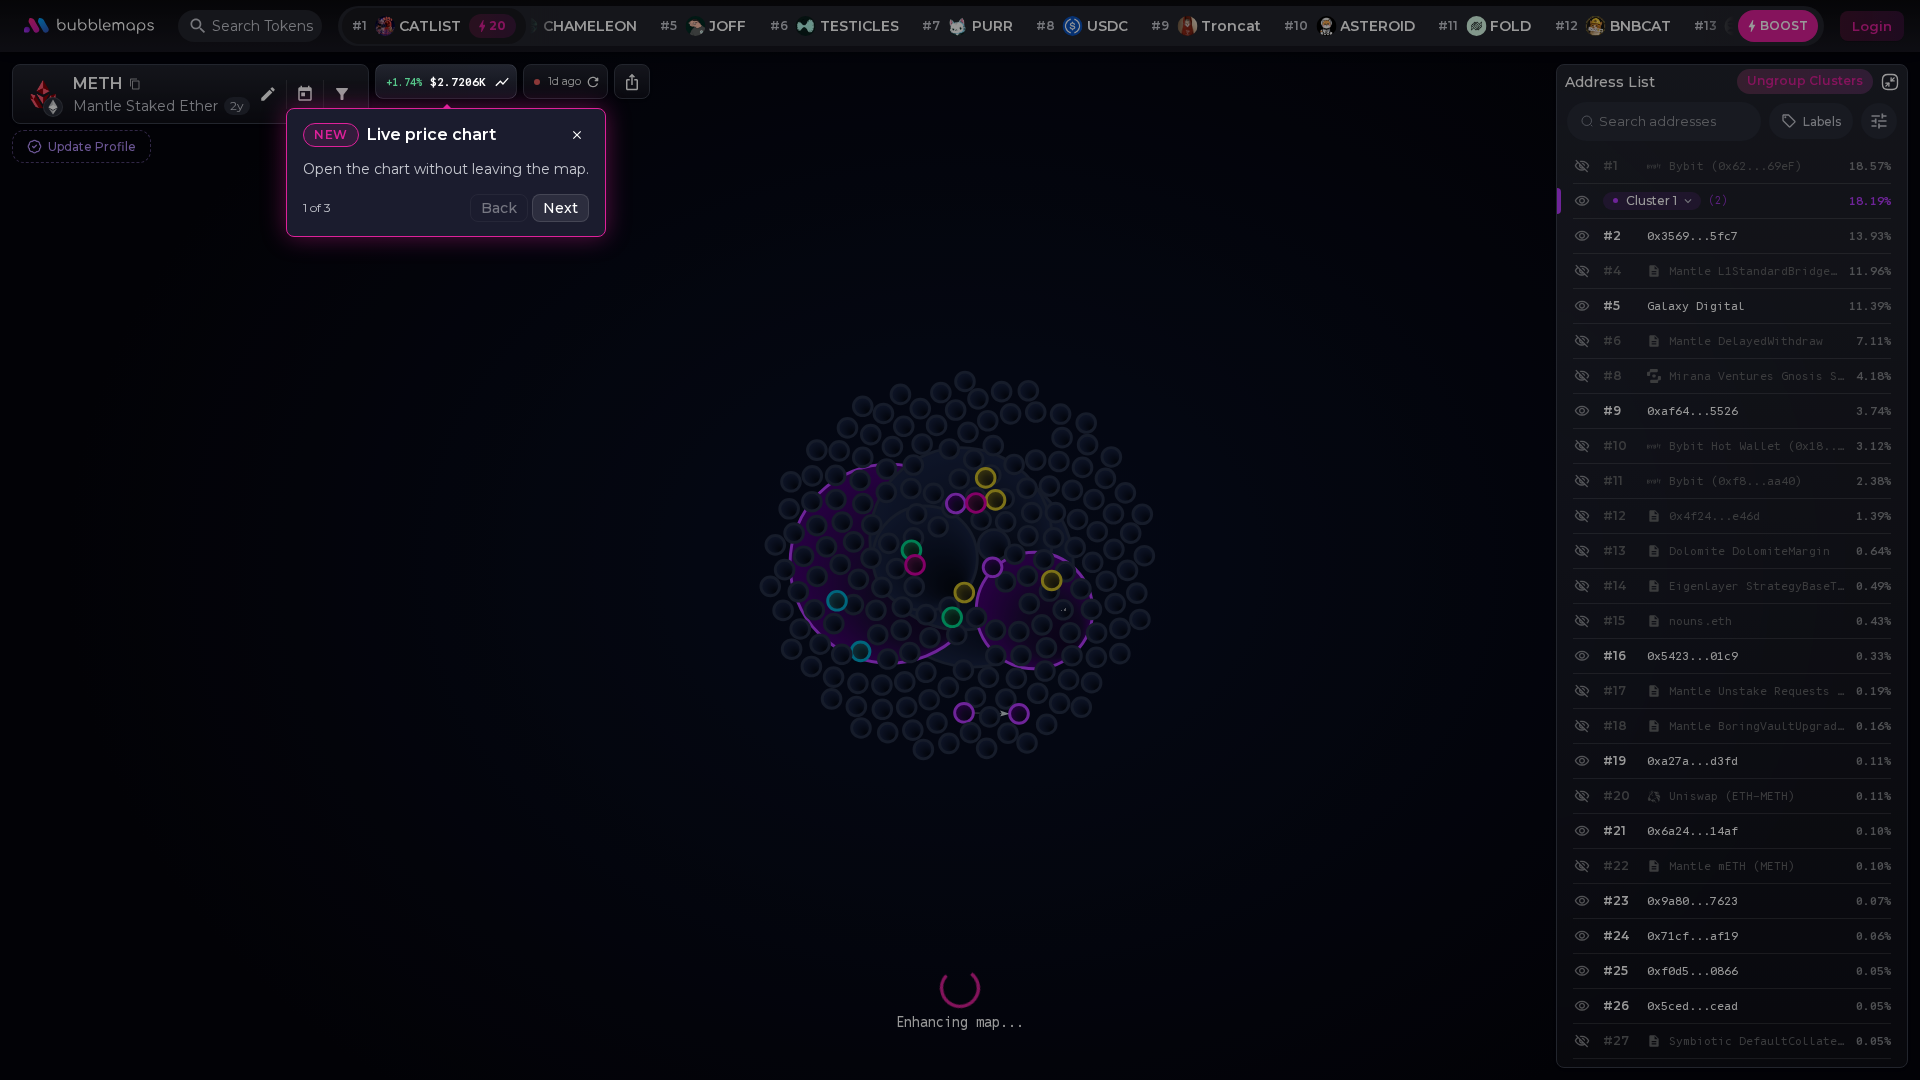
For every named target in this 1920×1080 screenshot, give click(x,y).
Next (560, 208)
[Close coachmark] (577, 135)
